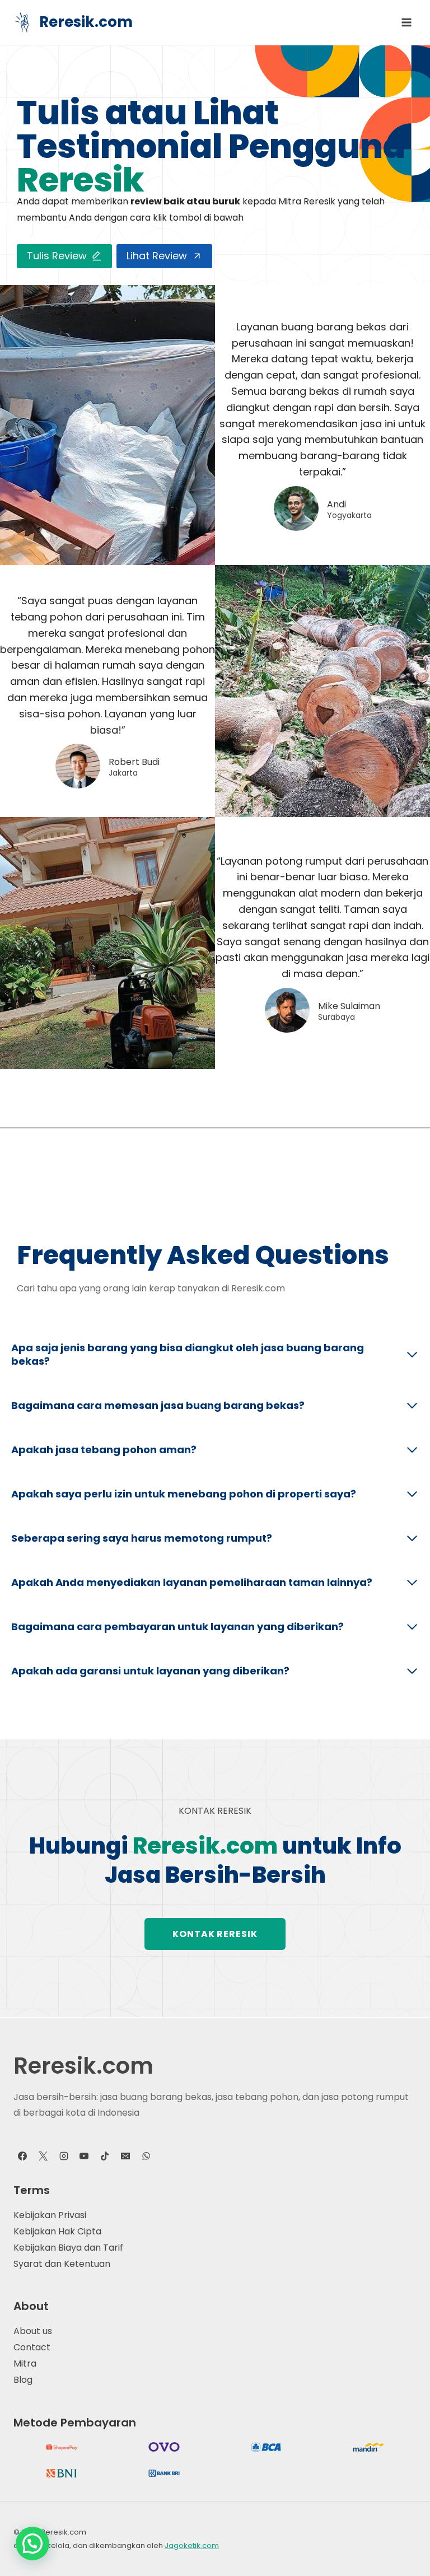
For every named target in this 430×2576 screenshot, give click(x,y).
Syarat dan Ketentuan (62, 2264)
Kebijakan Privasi (50, 2215)
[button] (32, 2544)
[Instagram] (64, 2156)
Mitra (25, 2363)
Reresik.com (83, 2066)
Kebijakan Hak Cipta (57, 2231)
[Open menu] (406, 22)
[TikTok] (105, 2156)
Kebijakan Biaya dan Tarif (68, 2248)
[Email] (125, 2156)
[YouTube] (84, 2156)
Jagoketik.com (192, 2545)
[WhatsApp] (146, 2156)
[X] (43, 2156)
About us (33, 2331)
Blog (23, 2380)
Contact (32, 2347)
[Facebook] (22, 2156)
